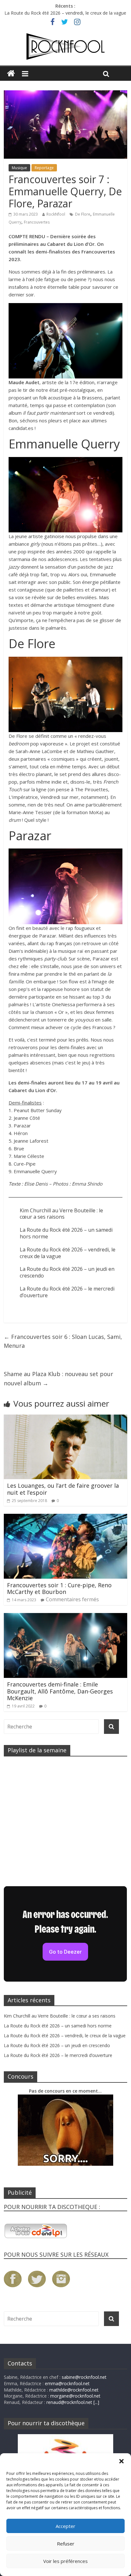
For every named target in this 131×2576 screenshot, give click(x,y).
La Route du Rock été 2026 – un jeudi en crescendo (67, 1272)
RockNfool (56, 214)
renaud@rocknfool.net (69, 2402)
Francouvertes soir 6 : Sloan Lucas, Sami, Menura (63, 1341)
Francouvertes (37, 222)
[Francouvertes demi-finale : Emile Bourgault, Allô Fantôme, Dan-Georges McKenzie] (65, 1617)
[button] (121, 2461)
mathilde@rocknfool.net (74, 2390)
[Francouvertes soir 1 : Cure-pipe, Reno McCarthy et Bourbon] (65, 1518)
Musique (19, 168)
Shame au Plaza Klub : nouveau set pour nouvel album (59, 1378)
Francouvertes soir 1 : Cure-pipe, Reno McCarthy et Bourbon (59, 1589)
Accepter (65, 2526)
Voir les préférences (65, 2561)
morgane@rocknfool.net (75, 2396)
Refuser (66, 2544)
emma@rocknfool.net (67, 2383)
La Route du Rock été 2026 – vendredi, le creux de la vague (65, 13)
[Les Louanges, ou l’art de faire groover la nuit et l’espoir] (65, 1418)
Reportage (44, 168)
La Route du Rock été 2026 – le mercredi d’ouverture (67, 1292)
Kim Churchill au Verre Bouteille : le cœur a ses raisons (61, 1214)
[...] (96, 2402)
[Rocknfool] (65, 47)
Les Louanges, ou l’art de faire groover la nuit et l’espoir (63, 1489)
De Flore (83, 214)
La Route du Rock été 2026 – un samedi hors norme (66, 1233)
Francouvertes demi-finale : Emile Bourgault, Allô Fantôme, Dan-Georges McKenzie (60, 1691)
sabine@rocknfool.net (84, 2377)
